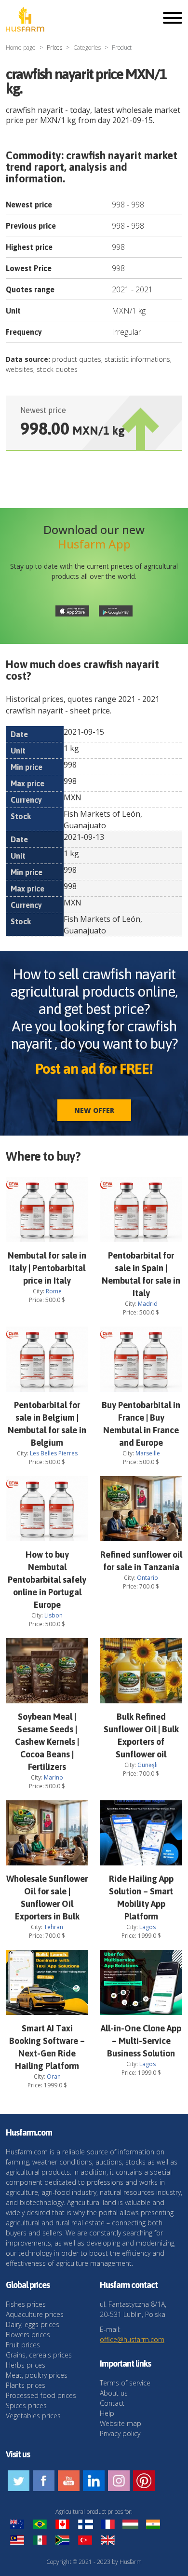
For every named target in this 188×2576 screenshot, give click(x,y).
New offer (94, 1110)
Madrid (148, 1304)
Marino (54, 1777)
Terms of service (125, 2383)
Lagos (148, 1927)
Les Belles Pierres (54, 1453)
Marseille (148, 1453)
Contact (112, 2403)
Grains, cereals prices (39, 2355)
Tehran (54, 1927)
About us (114, 2393)
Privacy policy (120, 2433)
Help (107, 2413)
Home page (21, 48)
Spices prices (26, 2405)
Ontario (148, 1578)
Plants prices (26, 2385)
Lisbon (54, 1615)
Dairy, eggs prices (33, 2324)
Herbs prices (26, 2365)
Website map (121, 2423)
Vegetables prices (33, 2416)
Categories (87, 48)
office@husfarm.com (132, 2339)
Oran (54, 2076)
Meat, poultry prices (37, 2375)
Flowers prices (28, 2335)
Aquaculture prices (35, 2314)
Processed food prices (41, 2395)
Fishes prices (26, 2304)
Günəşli (148, 1765)
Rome (54, 1291)
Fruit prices (23, 2345)
